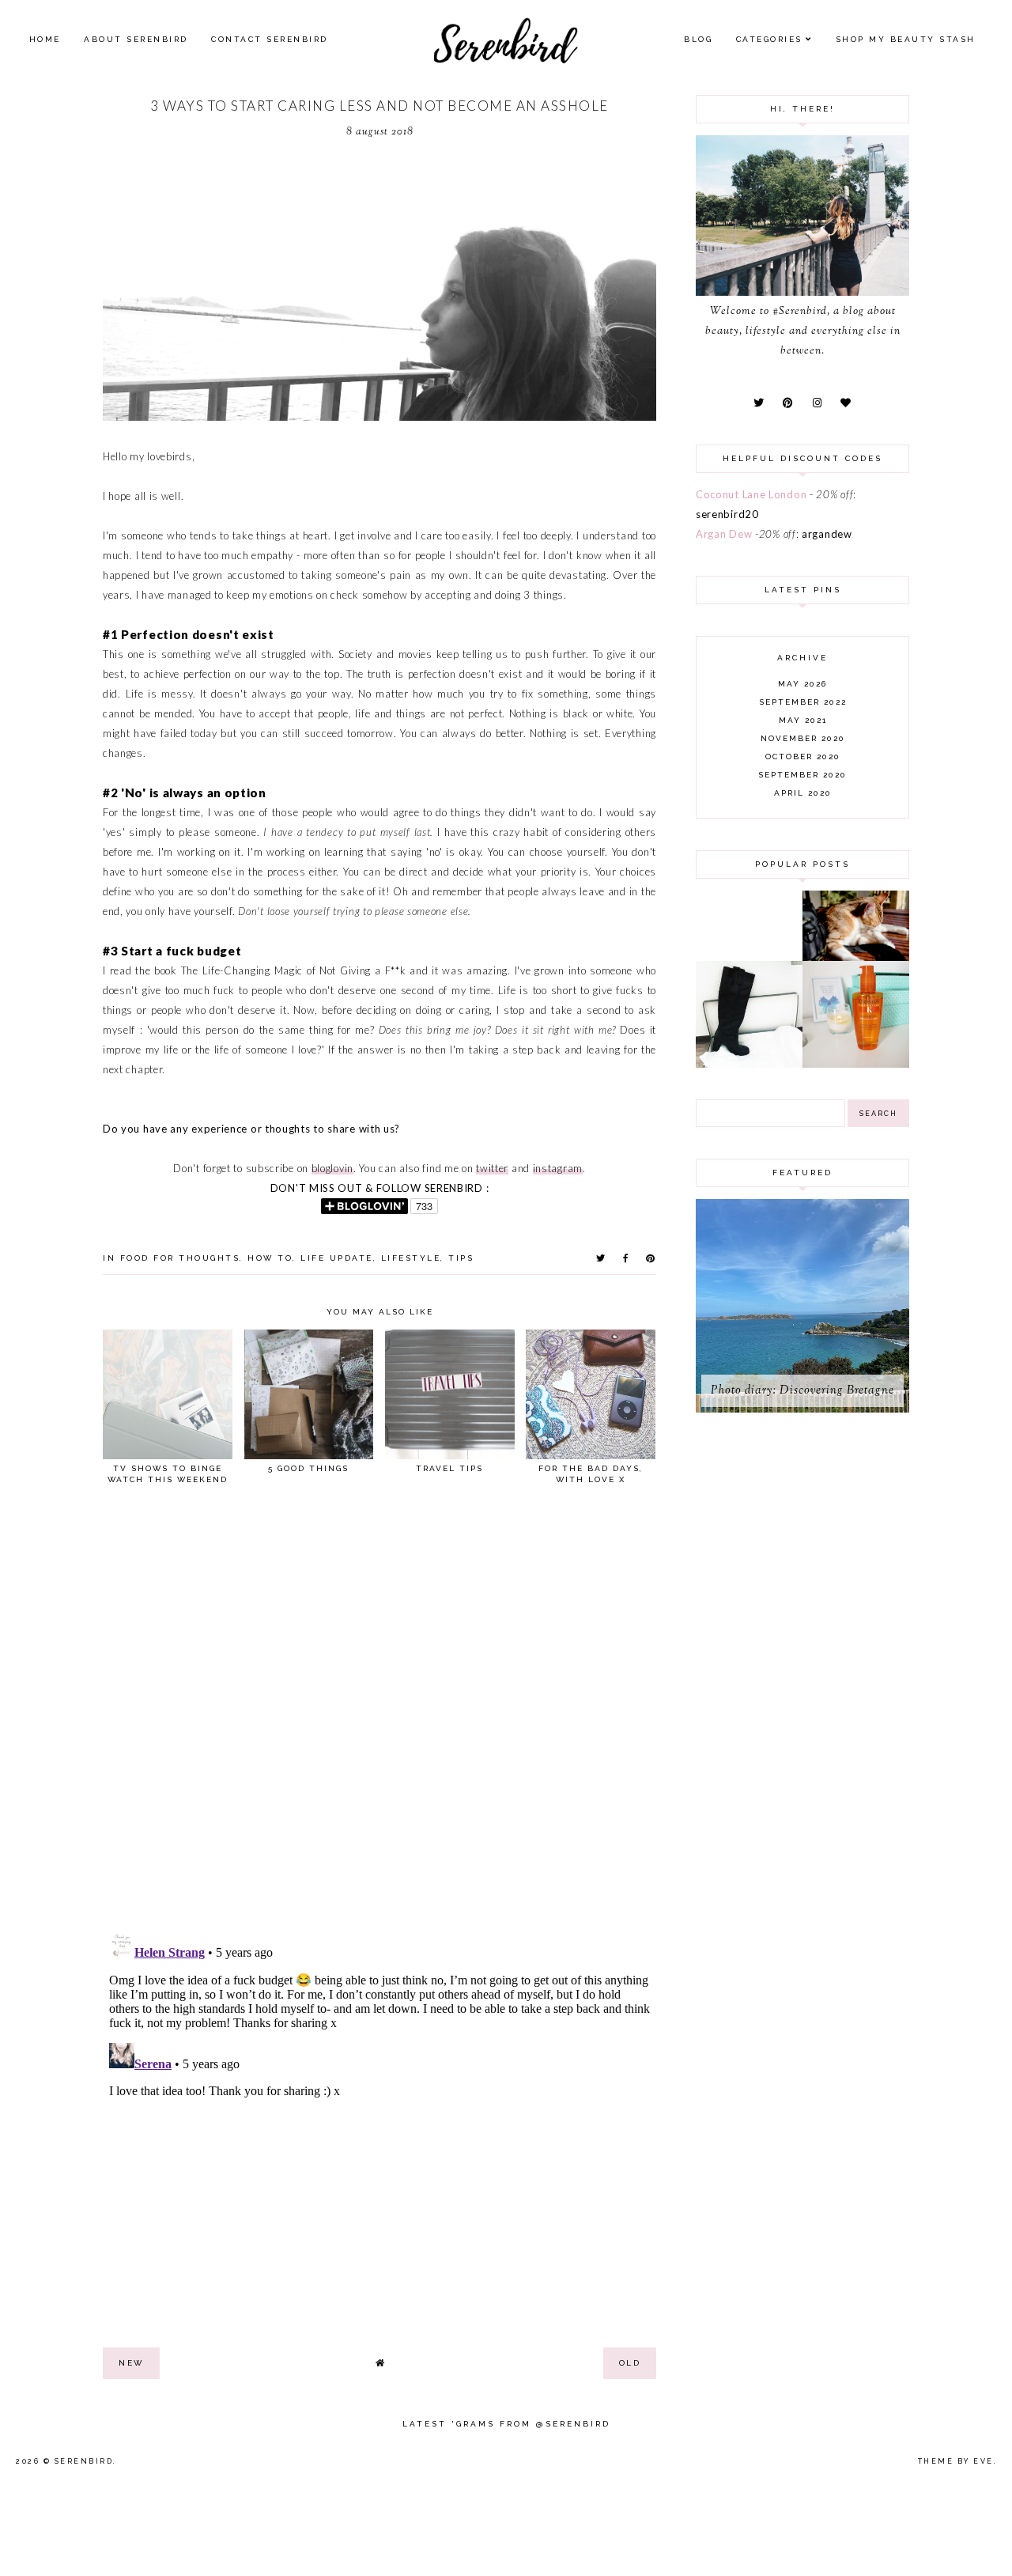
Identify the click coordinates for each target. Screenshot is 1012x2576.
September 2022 (803, 702)
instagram (558, 1168)
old (630, 2363)
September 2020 (802, 775)
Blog (698, 39)
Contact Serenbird (270, 39)
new (131, 2363)
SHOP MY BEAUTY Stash (906, 39)
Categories (769, 39)
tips (461, 1258)
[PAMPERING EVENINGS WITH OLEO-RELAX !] (856, 1064)
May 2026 (802, 684)
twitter (492, 1168)
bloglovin (332, 1168)
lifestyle (411, 1258)
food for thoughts (180, 1258)
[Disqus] (379, 1715)
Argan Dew (724, 534)
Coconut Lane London (751, 494)
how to (270, 1258)
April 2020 (803, 793)
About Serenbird (136, 39)
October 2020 (803, 757)
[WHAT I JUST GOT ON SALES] (749, 1064)
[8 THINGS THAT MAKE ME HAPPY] (856, 957)
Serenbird (84, 2461)
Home (45, 39)
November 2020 (803, 738)
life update (337, 1258)
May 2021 (803, 720)
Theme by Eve (956, 2461)
